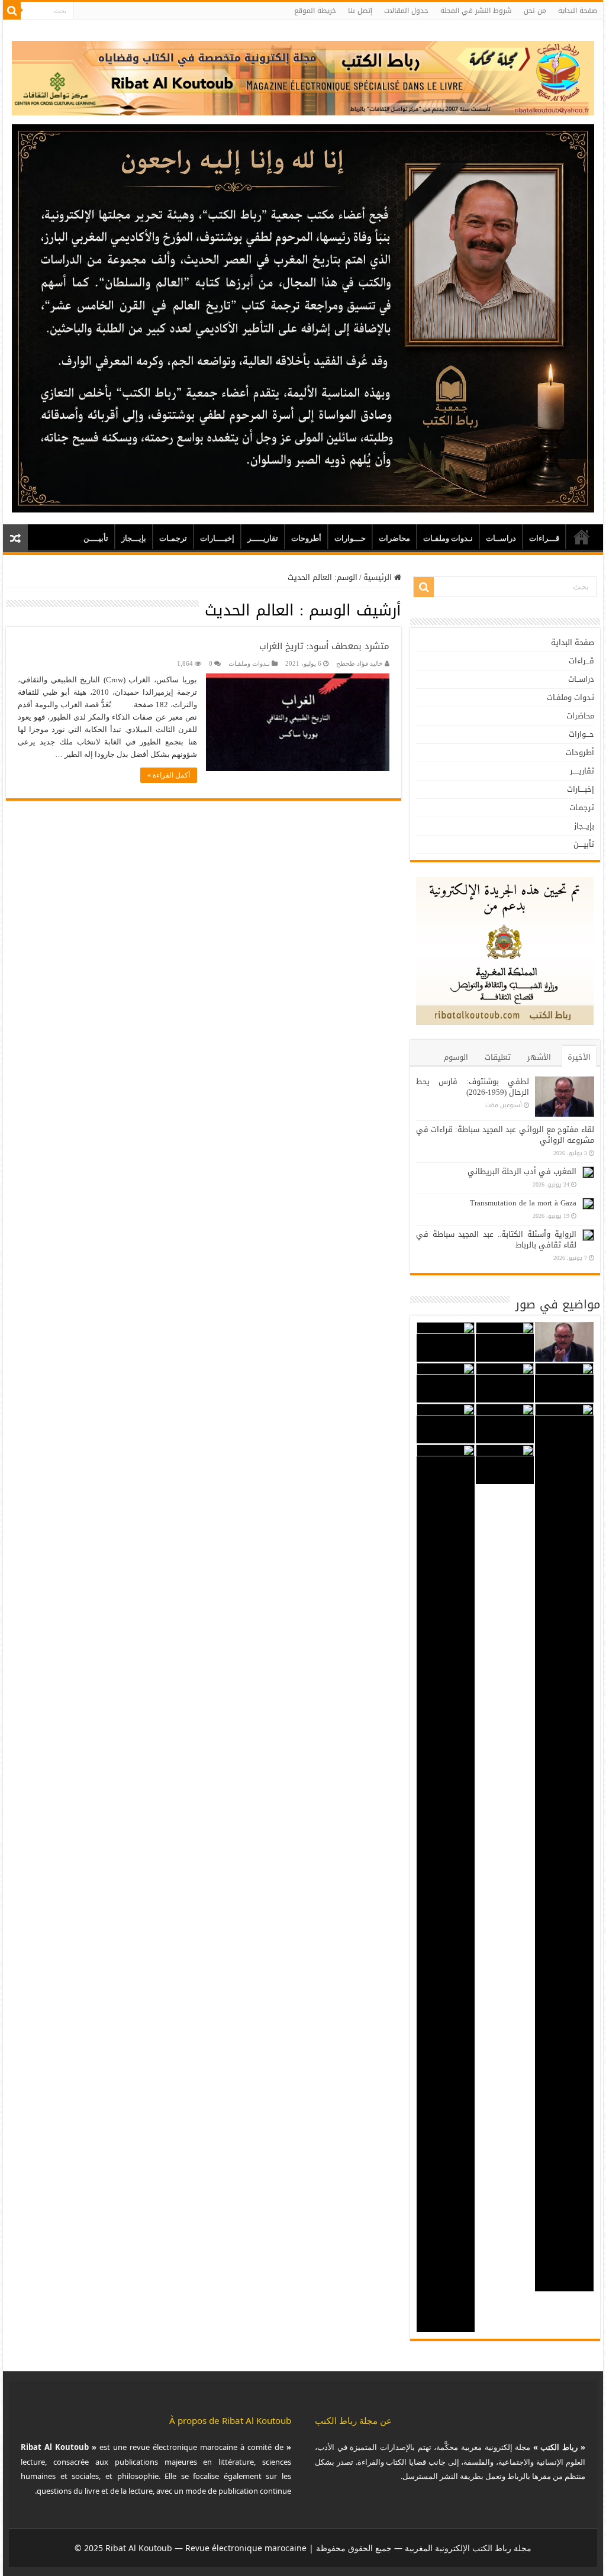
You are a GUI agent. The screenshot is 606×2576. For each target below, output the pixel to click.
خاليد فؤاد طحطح (360, 663)
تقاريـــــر (263, 538)
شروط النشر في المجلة (476, 11)
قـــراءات (544, 538)
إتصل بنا (360, 11)
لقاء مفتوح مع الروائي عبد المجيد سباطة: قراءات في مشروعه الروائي (505, 1135)
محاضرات (394, 538)
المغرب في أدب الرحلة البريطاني (522, 1171)
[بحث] (12, 11)
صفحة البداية (578, 11)
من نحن (535, 11)
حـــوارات (350, 538)
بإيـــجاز (134, 538)
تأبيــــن (96, 538)
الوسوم (456, 1057)
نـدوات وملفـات (448, 538)
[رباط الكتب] (303, 75)
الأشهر (539, 1057)
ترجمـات (173, 538)
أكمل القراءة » (169, 775)
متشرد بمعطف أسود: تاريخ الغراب (324, 646)
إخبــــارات (217, 538)
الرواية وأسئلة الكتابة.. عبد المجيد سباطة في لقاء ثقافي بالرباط (496, 1239)
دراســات (501, 538)
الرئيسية (379, 577)
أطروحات (306, 538)
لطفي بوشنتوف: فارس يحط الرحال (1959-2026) (473, 1087)
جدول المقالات (406, 11)
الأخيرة (579, 1057)
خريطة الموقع (315, 11)
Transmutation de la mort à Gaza (523, 1203)
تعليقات (498, 1057)
